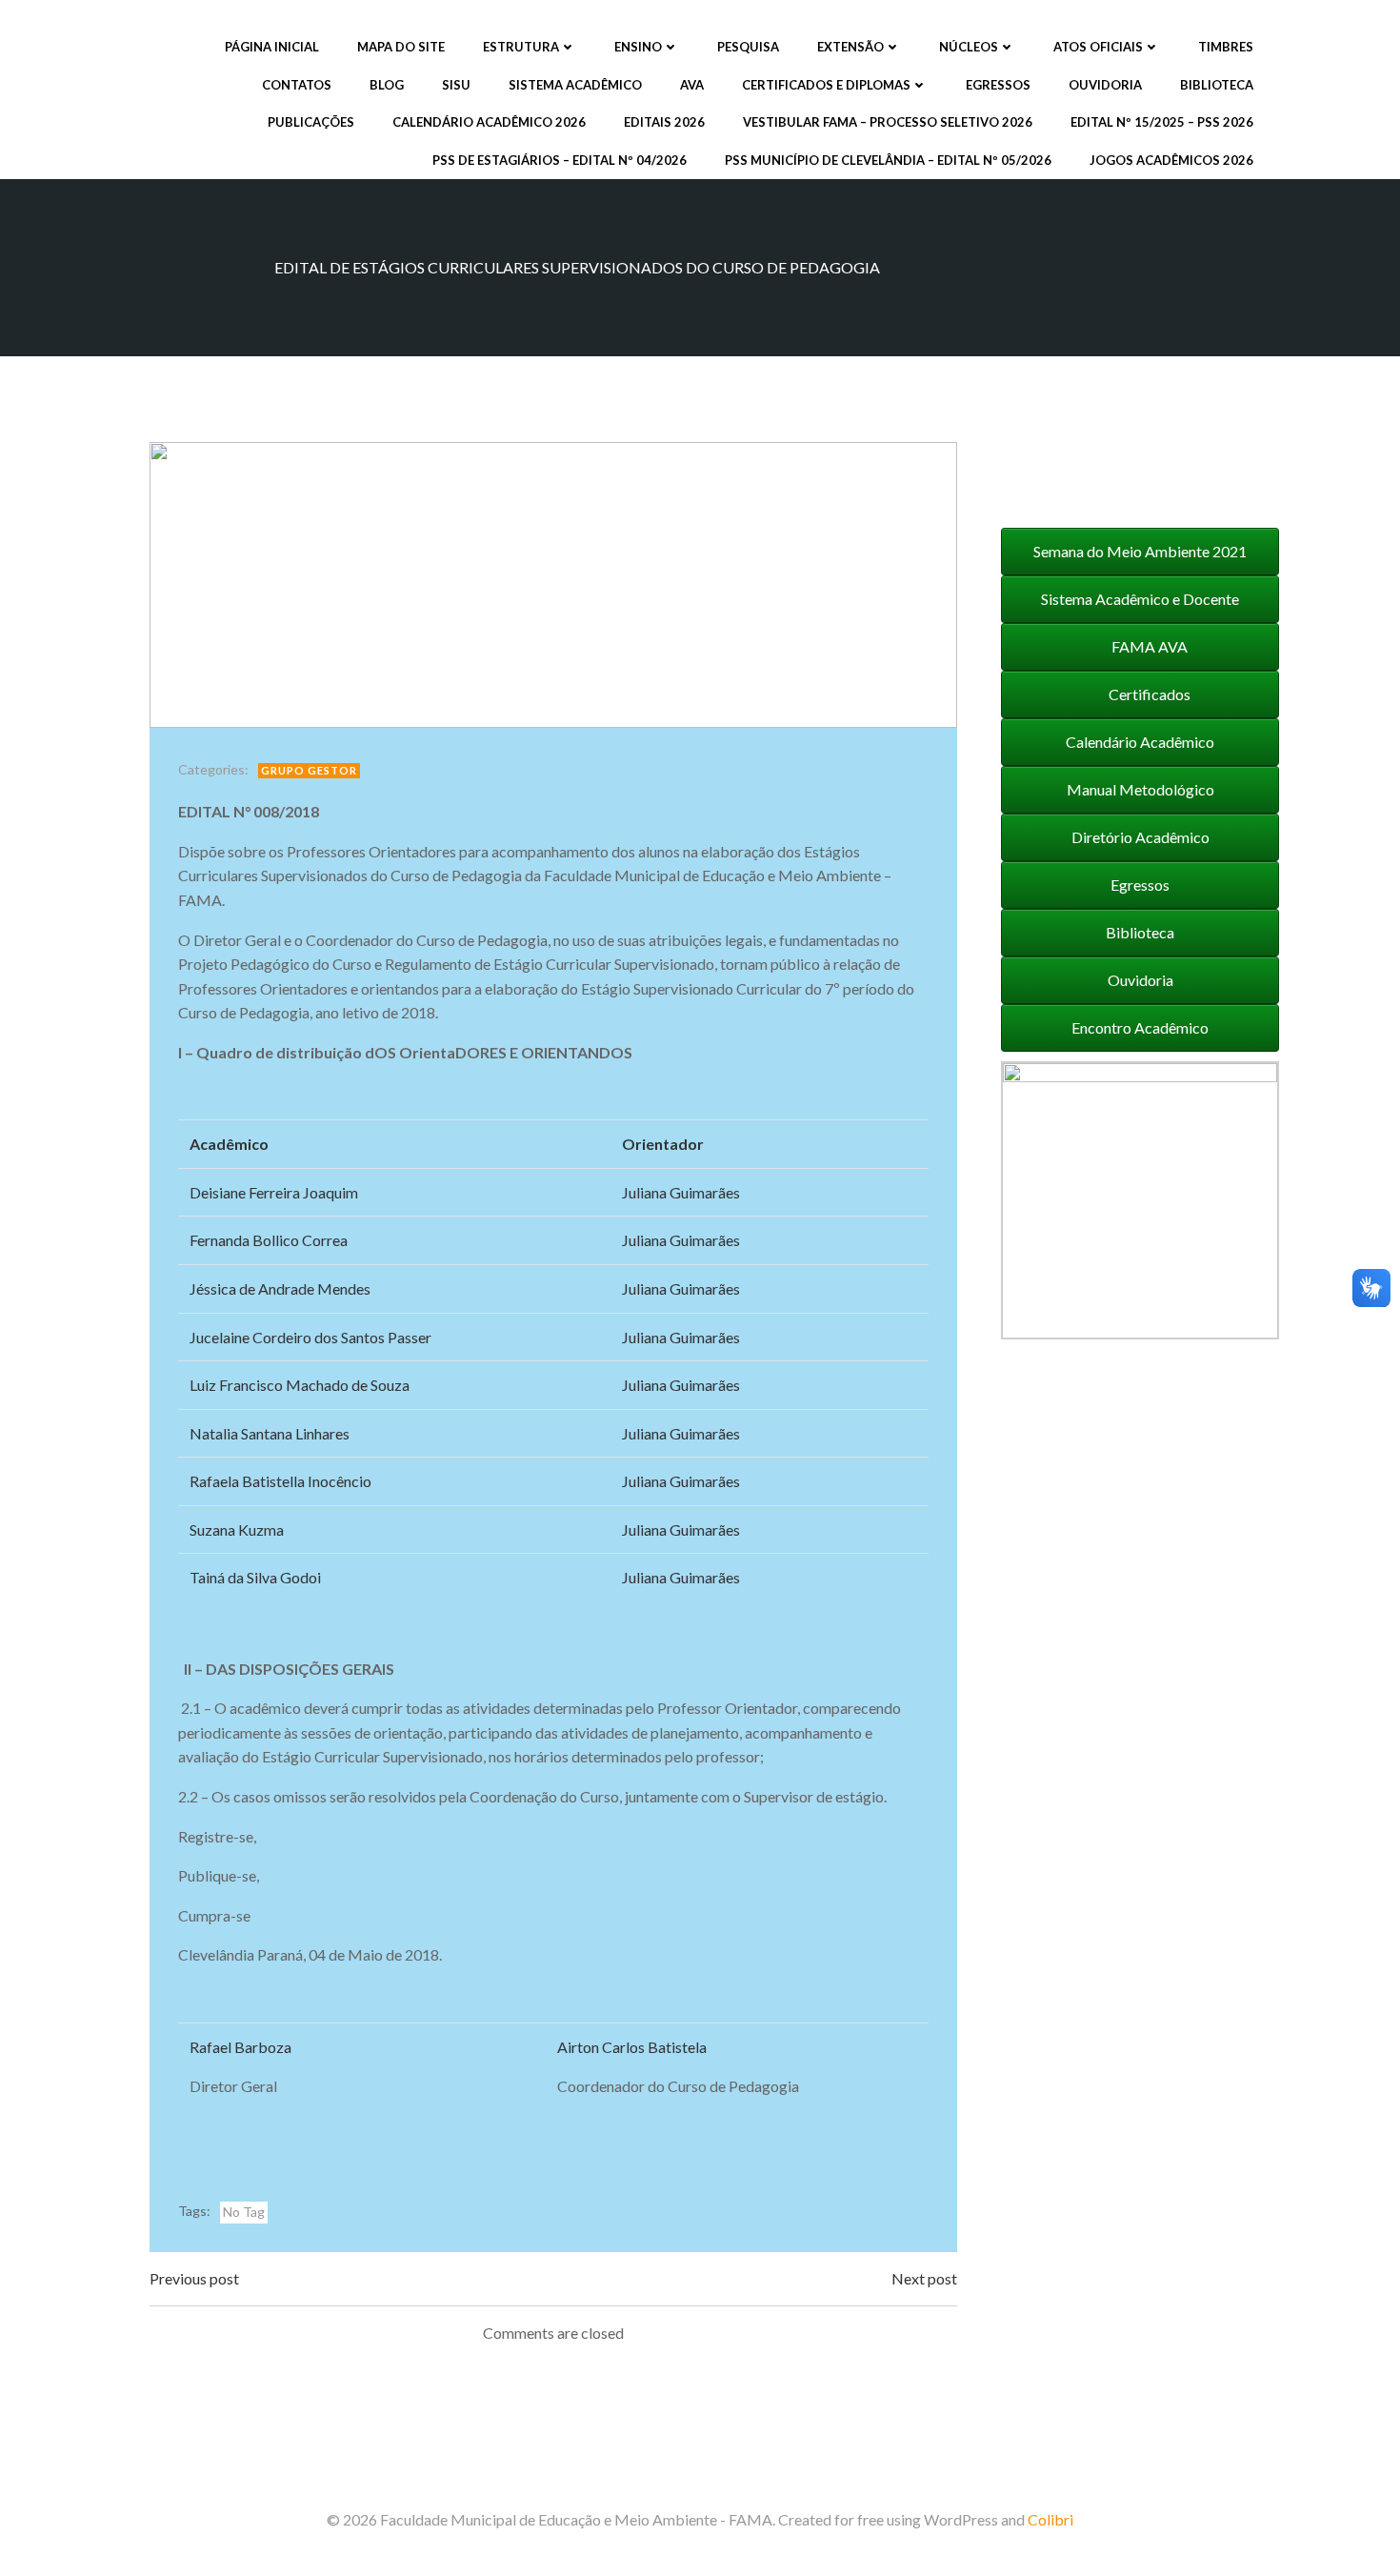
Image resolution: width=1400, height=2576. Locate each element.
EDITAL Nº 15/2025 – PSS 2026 (1162, 122)
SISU (456, 85)
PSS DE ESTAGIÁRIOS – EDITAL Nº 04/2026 (560, 160)
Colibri (1050, 2519)
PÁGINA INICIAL (272, 47)
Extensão (850, 47)
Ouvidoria (1105, 85)
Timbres (1226, 47)
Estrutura (521, 47)
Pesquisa (748, 47)
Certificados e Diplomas (826, 85)
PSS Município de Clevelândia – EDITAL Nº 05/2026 (888, 160)
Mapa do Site (401, 47)
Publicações (311, 122)
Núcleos (969, 47)
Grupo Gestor (309, 770)
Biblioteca (1217, 85)
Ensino (638, 47)
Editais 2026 (664, 122)
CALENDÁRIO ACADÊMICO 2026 (489, 122)
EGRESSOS (998, 85)
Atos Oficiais (1098, 47)
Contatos (297, 85)
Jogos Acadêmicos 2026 (1171, 160)
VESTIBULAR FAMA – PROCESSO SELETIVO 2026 (888, 122)
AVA (692, 85)
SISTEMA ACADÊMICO (575, 85)
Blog (387, 85)
